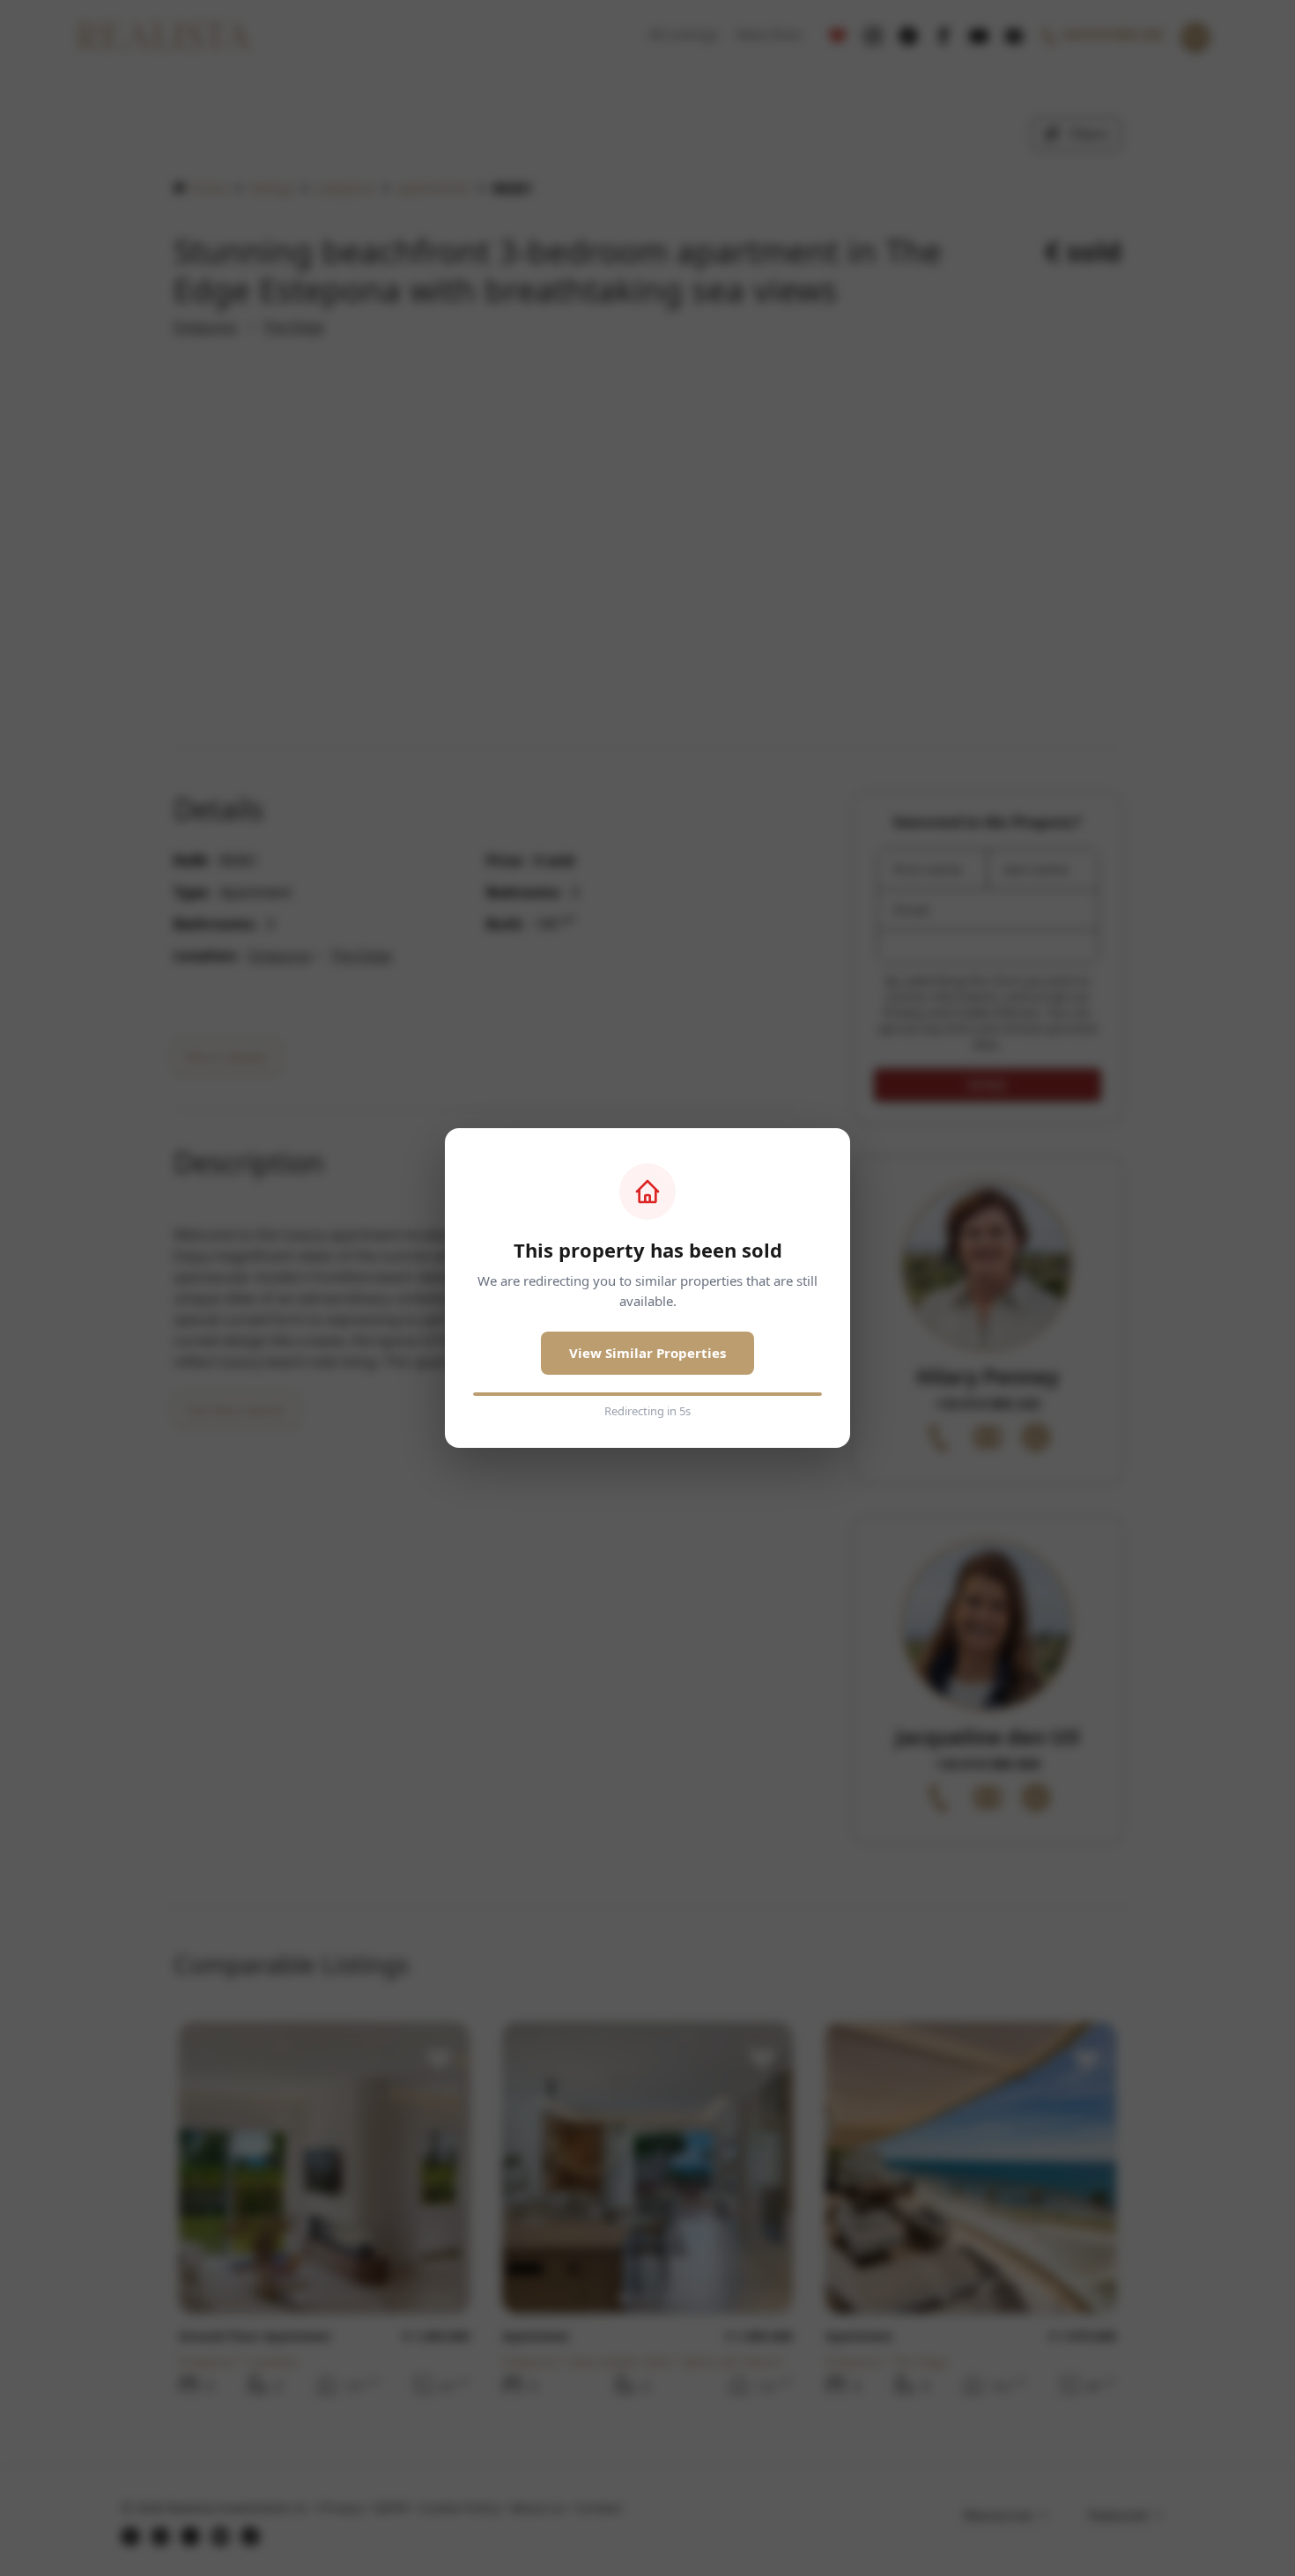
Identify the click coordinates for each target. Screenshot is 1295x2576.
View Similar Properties (647, 1353)
